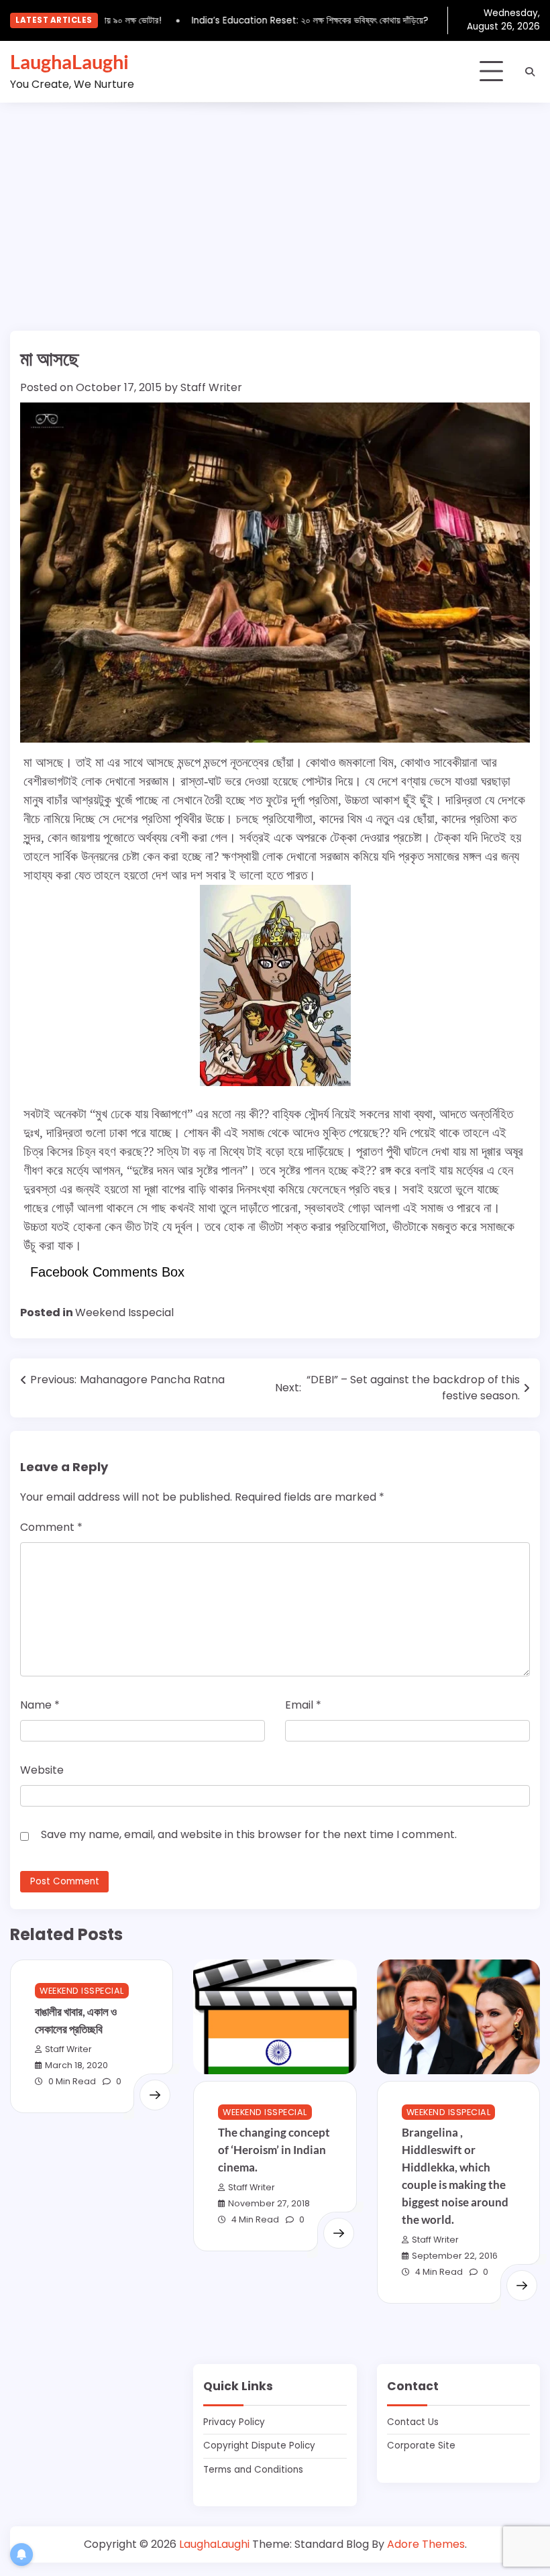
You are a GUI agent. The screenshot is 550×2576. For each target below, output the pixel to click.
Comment (51, 1527)
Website (42, 1770)
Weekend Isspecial (124, 1312)
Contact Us (413, 2422)
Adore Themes (426, 2544)
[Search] (530, 72)
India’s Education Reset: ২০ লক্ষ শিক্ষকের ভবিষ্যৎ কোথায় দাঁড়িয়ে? (293, 20)
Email (303, 1705)
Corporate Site (421, 2446)
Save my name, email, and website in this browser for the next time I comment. (249, 1834)
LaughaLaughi (69, 61)
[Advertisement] (275, 203)
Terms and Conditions (253, 2470)
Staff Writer (211, 387)
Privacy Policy (234, 2422)
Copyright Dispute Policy (259, 2446)
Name (40, 1705)
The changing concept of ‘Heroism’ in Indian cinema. (274, 2150)
